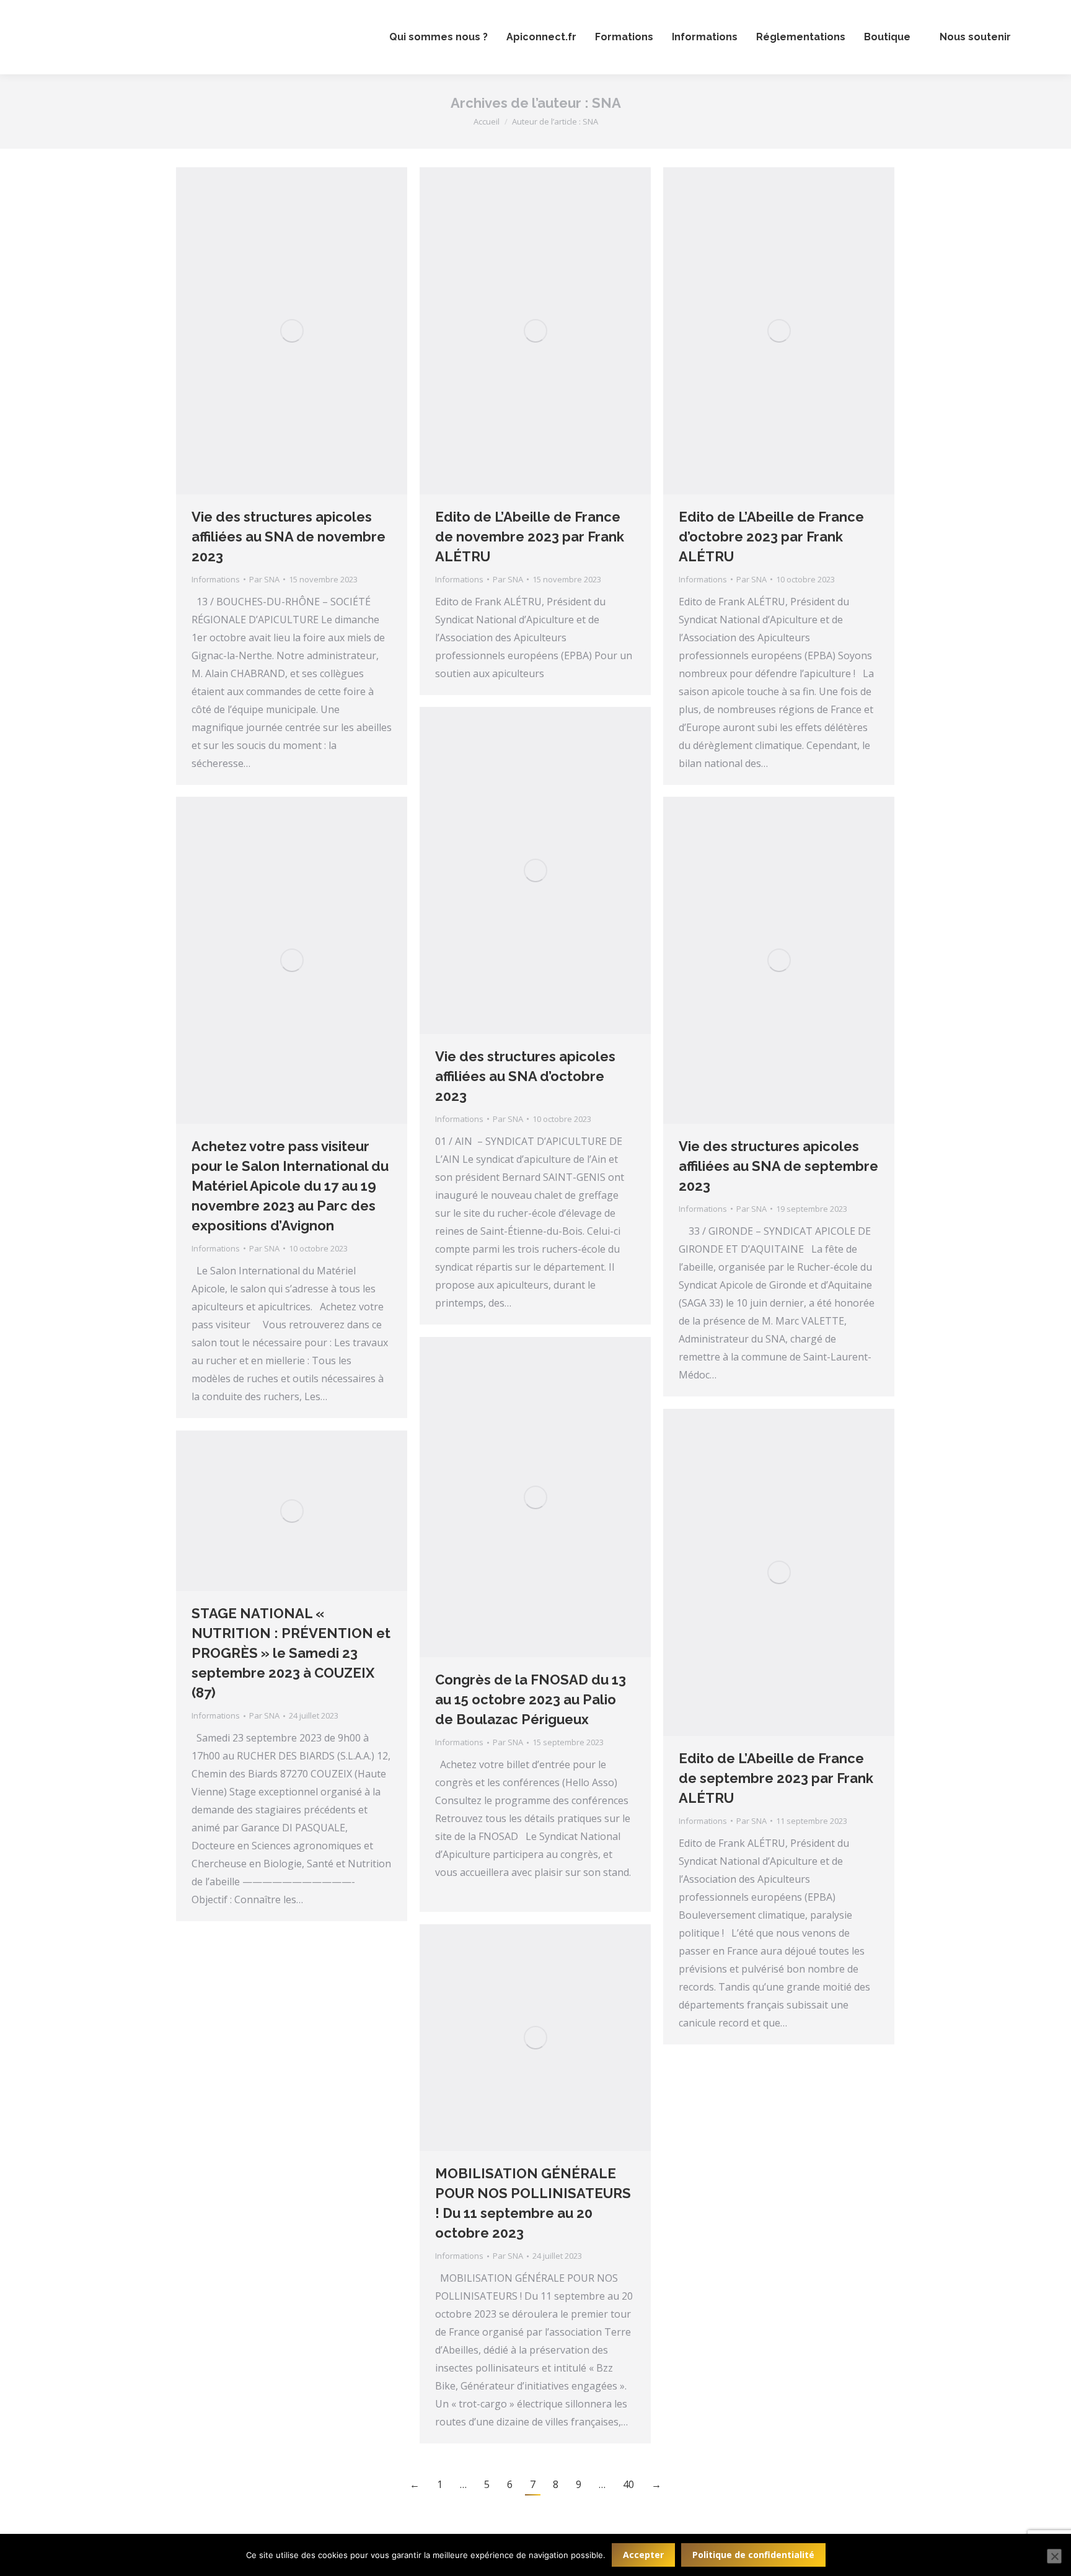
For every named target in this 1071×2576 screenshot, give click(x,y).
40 (628, 2484)
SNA (606, 103)
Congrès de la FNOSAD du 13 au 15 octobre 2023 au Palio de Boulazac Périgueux (531, 1699)
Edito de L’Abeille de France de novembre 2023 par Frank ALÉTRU (530, 537)
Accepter (643, 2555)
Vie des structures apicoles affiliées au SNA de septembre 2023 (778, 1166)
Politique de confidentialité (753, 2555)
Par (264, 579)
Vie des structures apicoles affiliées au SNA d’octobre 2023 (525, 1076)
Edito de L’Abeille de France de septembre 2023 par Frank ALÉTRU (776, 1778)
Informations (216, 579)
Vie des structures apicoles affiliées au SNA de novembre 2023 (289, 537)
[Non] (1054, 2556)
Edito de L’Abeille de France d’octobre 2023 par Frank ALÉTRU (771, 537)
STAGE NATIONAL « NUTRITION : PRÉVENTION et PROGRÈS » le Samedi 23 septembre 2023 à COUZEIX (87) (291, 1653)
